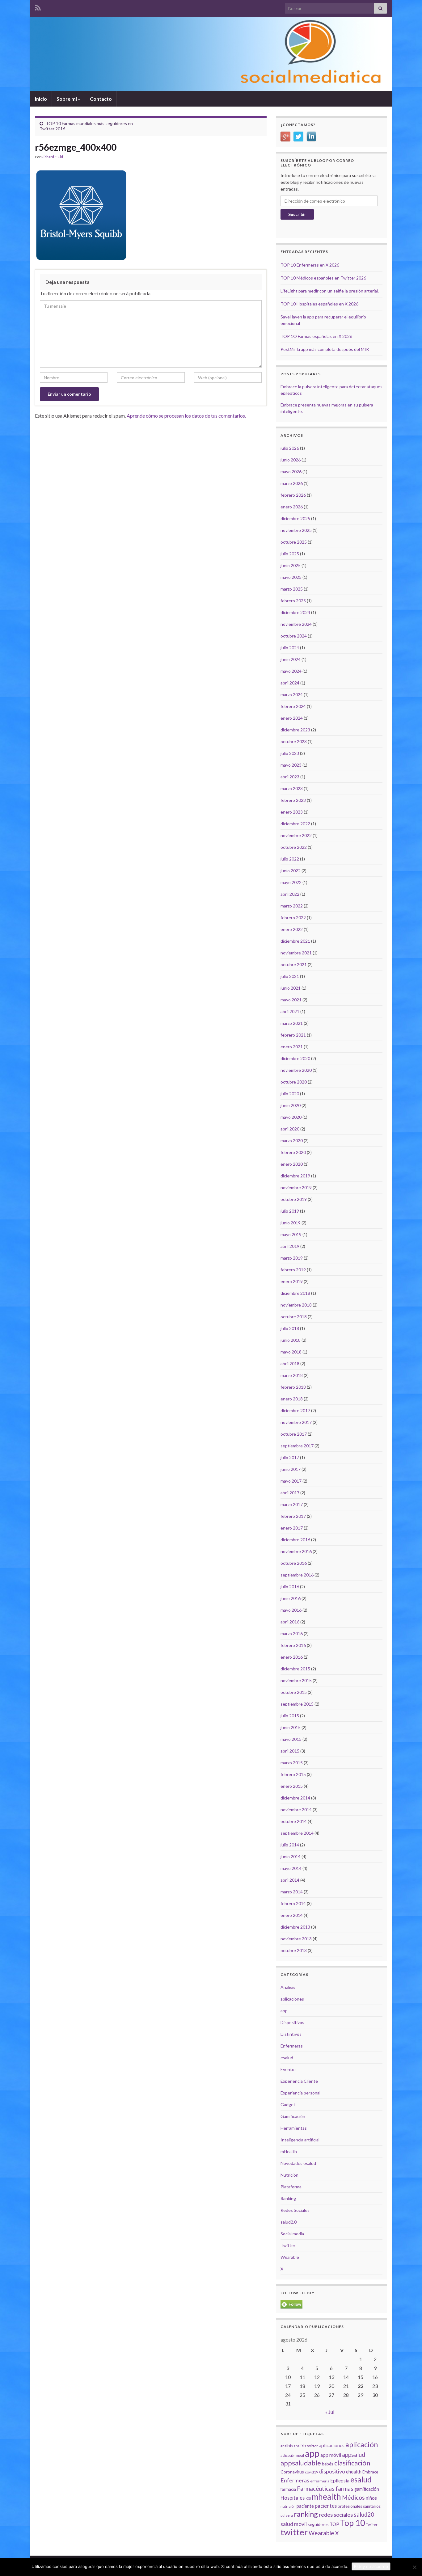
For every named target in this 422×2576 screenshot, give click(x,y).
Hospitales (293, 2498)
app (284, 2011)
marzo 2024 (292, 695)
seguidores (318, 2524)
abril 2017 (290, 1493)
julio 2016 (290, 1587)
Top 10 (353, 2523)
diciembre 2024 (295, 612)
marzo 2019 (292, 1258)
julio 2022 (290, 859)
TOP (334, 2524)
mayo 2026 (291, 471)
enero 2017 (292, 1528)
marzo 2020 (292, 1141)
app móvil (331, 2455)
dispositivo (332, 2471)
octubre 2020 (294, 1082)
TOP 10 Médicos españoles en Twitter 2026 (323, 278)
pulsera (287, 2515)
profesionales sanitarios (359, 2506)
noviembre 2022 (296, 835)
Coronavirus (292, 2472)
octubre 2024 (294, 636)
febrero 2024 (293, 706)
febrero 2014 (293, 1903)
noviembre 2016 (296, 1551)
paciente (305, 2506)
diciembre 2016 (295, 1540)
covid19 (312, 2472)
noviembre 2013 (296, 1939)
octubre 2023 (294, 741)
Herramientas (294, 2128)
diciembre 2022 (295, 824)
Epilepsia (340, 2481)
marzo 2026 (292, 483)
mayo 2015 (291, 1739)
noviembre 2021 (296, 953)
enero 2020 (292, 1164)
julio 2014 (290, 1845)
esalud (287, 2058)
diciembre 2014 (295, 1798)
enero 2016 (292, 1657)
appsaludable (301, 2463)
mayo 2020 (291, 1117)
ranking (306, 2514)
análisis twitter (306, 2446)
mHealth (289, 2151)
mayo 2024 (291, 671)
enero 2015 (292, 1786)
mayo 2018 (291, 1352)
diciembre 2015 (295, 1669)
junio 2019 (291, 1223)
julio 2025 (290, 554)
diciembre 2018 (295, 1293)
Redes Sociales (295, 2210)
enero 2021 (292, 1047)
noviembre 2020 (296, 1070)
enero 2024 (292, 718)
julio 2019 (290, 1211)
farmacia (288, 2489)
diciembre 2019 (295, 1176)
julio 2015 (290, 1716)
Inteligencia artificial (300, 2140)
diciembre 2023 (295, 730)
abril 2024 (290, 683)
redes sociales (336, 2515)
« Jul (330, 2412)
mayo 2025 (291, 577)
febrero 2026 (293, 495)
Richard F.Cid (52, 157)
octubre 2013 (294, 1950)
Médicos (353, 2497)
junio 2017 (291, 1469)
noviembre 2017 (296, 1422)
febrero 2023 (293, 800)
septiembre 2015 (297, 1704)
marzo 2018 (292, 1375)
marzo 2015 (292, 1763)
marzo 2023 (292, 788)
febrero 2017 (293, 1516)
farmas (344, 2489)
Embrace (370, 2472)
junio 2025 (291, 565)
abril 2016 (290, 1622)
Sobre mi (67, 99)
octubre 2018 (294, 1317)
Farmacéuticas (316, 2489)
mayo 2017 (291, 1481)
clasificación (352, 2463)
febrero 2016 (293, 1645)
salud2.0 (289, 2222)
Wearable (290, 2257)
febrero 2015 (293, 1774)
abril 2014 (290, 1880)
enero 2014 (292, 1915)
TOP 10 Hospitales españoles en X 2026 (319, 304)
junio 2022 (291, 871)
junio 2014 (291, 1856)
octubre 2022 (294, 847)
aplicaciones (292, 1999)
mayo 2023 (291, 765)
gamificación (367, 2489)
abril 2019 (290, 1246)
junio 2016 (291, 1598)
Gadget (288, 2105)
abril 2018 (290, 1364)
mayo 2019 (291, 1234)
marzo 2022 (292, 906)
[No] (414, 2567)
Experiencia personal (300, 2093)
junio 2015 (291, 1727)
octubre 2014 (294, 1821)
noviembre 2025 (296, 530)
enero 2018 (292, 1399)
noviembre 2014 (296, 1810)
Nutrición (289, 2175)
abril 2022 (290, 894)
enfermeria (320, 2481)
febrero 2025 (293, 601)
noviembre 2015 (296, 1680)
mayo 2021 (291, 1000)
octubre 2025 (294, 542)
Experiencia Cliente (299, 2081)
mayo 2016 (291, 1610)
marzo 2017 (292, 1504)
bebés (328, 2464)
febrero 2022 (293, 918)
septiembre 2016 (297, 1575)
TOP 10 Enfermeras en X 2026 (310, 265)
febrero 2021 (293, 1035)
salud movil (294, 2524)
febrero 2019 (293, 1270)
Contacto (101, 99)
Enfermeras (292, 2046)
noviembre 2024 (296, 624)
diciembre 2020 (295, 1058)
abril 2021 (290, 1011)
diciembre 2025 (295, 518)
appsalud (354, 2454)
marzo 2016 (292, 1633)
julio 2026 (290, 448)
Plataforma (291, 2187)
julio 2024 (290, 648)
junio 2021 (291, 988)
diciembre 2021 (295, 941)
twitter (294, 2532)
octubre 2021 (294, 964)
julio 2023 (290, 753)
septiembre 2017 (297, 1446)
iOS (308, 2498)
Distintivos (291, 2034)
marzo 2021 (292, 1023)
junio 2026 (291, 460)
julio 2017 (290, 1457)
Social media (292, 2234)
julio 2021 (290, 976)
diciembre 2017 (295, 1410)
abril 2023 (290, 777)
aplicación (362, 2444)
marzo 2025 (292, 589)
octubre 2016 (294, 1563)
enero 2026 (292, 507)
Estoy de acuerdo (371, 2566)
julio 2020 (290, 1094)
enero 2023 (292, 812)
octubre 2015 (294, 1692)
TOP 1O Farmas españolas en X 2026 (316, 336)
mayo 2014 (291, 1868)
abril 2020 (290, 1129)
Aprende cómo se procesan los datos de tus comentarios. (186, 416)
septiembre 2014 (297, 1833)
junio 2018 (291, 1340)
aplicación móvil (292, 2455)
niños (371, 2498)
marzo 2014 (292, 1892)
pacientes (326, 2506)
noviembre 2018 (296, 1305)
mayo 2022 (291, 882)
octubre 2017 (294, 1434)
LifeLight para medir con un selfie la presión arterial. (330, 291)
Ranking (288, 2198)
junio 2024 (291, 659)
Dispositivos (292, 2022)
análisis (287, 2446)
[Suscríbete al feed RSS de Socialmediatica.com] (38, 7)
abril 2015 (290, 1751)
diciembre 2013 (295, 1927)
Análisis (288, 1987)
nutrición (288, 2506)
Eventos (289, 2069)
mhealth (326, 2497)
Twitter (288, 2245)
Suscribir (297, 214)
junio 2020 (291, 1105)
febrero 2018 (293, 1387)
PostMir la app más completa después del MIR (325, 349)
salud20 (364, 2515)
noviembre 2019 (296, 1187)
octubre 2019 (294, 1199)
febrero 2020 (293, 1152)
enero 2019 (292, 1281)
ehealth (354, 2472)
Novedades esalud (298, 2163)
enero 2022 (292, 929)
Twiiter (372, 2525)
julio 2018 (290, 1328)
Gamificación (293, 2116)
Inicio (41, 99)
